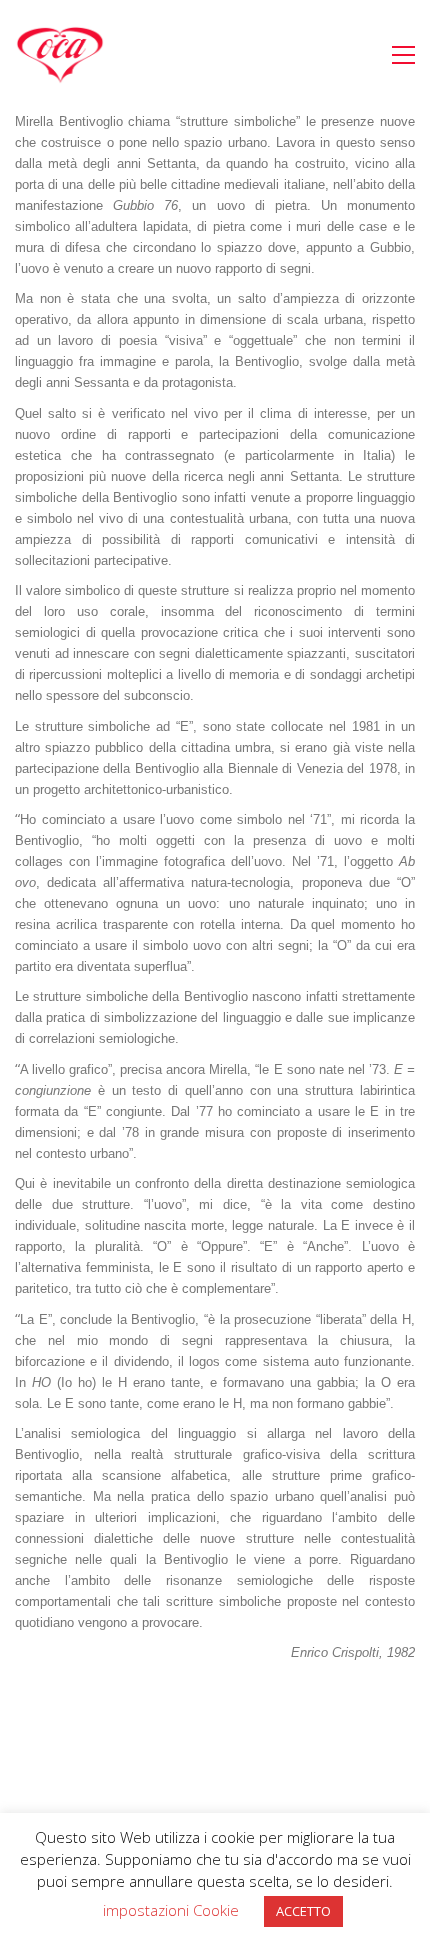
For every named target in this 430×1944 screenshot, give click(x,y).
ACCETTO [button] (303, 1911)
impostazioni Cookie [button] (171, 1910)
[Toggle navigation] (403, 55)
